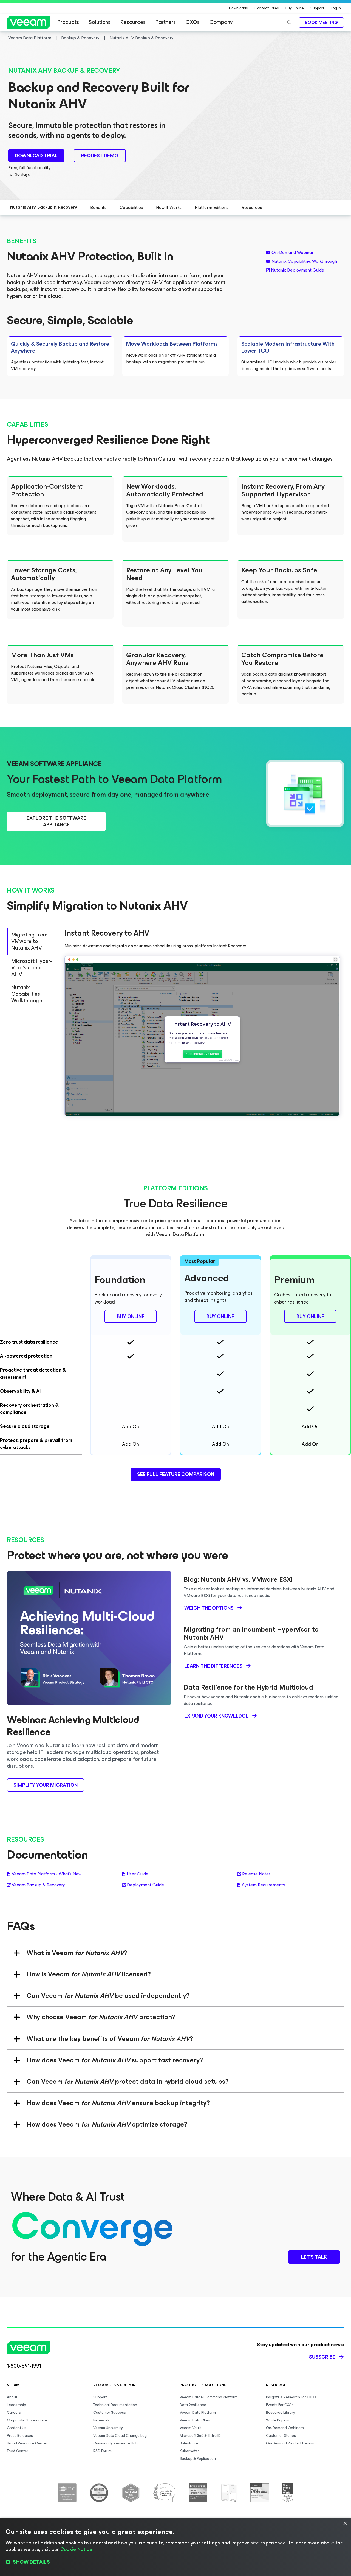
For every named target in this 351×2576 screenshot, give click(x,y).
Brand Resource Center (27, 2443)
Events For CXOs (280, 2405)
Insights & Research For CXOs (291, 2397)
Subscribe (322, 2357)
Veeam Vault (190, 2428)
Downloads (238, 8)
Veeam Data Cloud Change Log (120, 2436)
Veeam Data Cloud (196, 2420)
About (12, 2397)
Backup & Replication (198, 2459)
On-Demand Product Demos (290, 2443)
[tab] (31, 941)
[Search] (289, 23)
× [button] (345, 2524)
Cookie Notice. (77, 2549)
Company (221, 22)
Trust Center (18, 2451)
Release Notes (256, 1874)
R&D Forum (102, 2451)
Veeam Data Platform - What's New (47, 1874)
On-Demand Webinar (292, 253)
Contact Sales (267, 8)
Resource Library (281, 2413)
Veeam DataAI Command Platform (209, 2397)
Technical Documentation (115, 2405)
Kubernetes (190, 2451)
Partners (166, 22)
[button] (175, 2562)
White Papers (278, 2420)
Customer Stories (281, 2436)
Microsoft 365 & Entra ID (200, 2436)
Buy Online (295, 8)
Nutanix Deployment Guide (298, 270)
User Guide (138, 1874)
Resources (133, 22)
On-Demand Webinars (285, 2428)
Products (68, 22)
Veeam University (108, 2428)
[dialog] (175, 2547)
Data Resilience (193, 2405)
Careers (14, 2413)
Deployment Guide (145, 1885)
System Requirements (264, 1885)
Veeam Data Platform (198, 2413)
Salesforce (189, 2443)
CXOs (193, 22)
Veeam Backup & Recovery (38, 1885)
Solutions (100, 22)
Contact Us (17, 2428)
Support (317, 8)
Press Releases (20, 2436)
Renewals (101, 2420)
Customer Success (110, 2413)
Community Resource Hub (115, 2443)
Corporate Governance (27, 2420)
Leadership (16, 2405)
